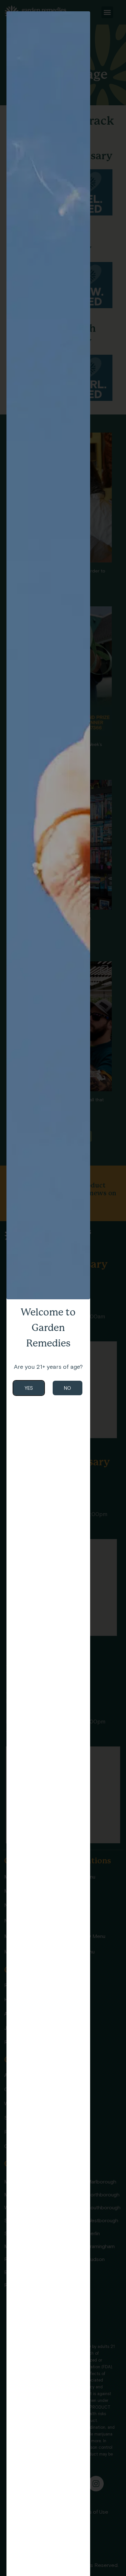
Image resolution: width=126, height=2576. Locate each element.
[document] (63, 1288)
